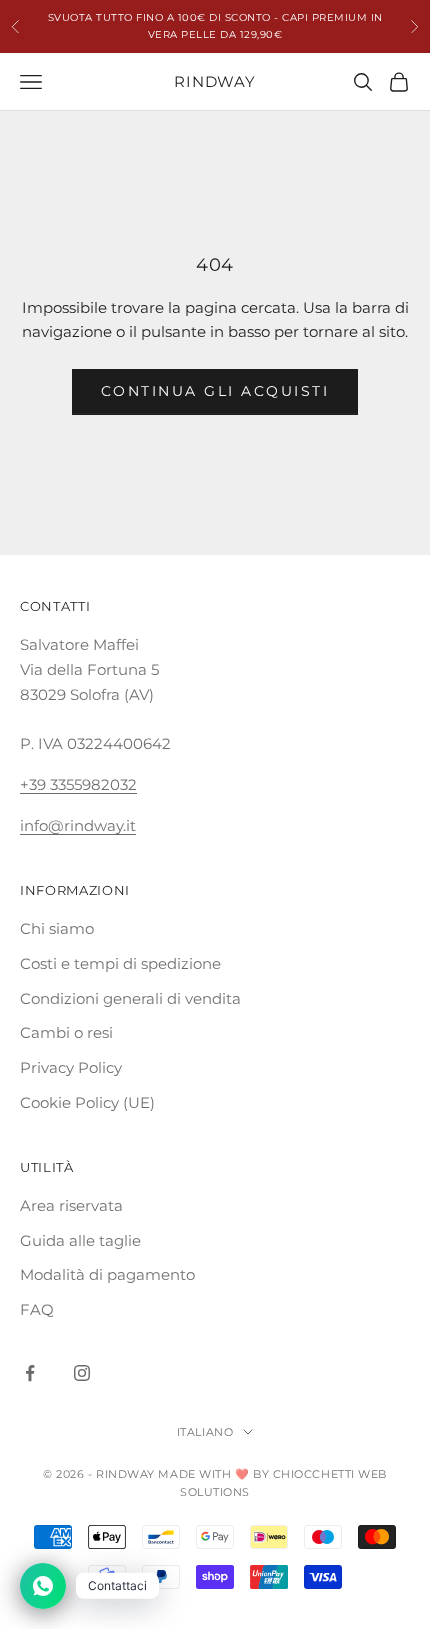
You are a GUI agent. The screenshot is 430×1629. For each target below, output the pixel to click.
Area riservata (71, 1205)
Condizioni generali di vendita (130, 998)
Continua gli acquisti (215, 391)
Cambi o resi (66, 1032)
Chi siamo (57, 928)
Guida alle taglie (80, 1240)
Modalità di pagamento (107, 1274)
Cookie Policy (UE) (87, 1102)
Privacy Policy (71, 1067)
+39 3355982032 (78, 784)
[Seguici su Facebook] (30, 1373)
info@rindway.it (78, 825)
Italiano (205, 1432)
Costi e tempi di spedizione (120, 963)
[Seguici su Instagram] (82, 1373)
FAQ (37, 1309)
